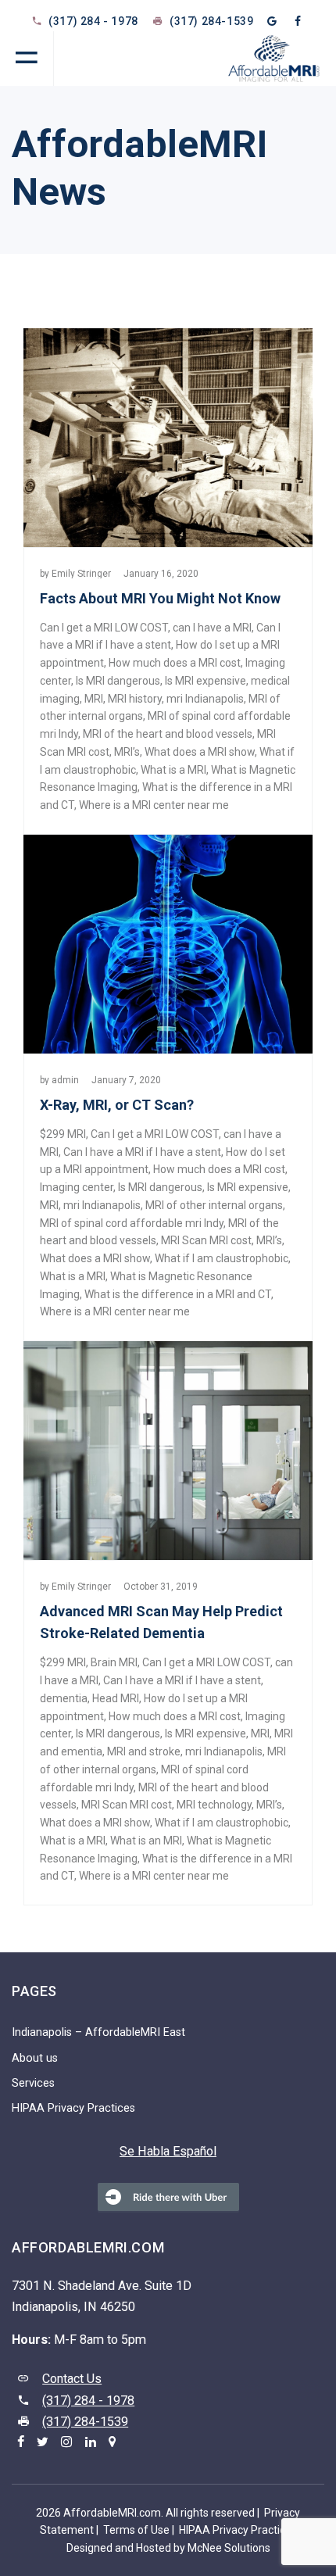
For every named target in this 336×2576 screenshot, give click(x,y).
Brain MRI (114, 1662)
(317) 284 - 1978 (93, 21)
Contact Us (72, 2379)
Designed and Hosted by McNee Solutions (168, 2548)
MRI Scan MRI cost (206, 1240)
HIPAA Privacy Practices (73, 2108)
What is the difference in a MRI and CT (178, 1294)
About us (35, 2058)
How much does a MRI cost (175, 663)
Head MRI (116, 1698)
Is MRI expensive (206, 681)
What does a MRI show (200, 752)
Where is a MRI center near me (154, 805)
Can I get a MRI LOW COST (104, 628)
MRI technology (214, 1805)
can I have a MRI (212, 628)
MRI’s (127, 752)
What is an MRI (146, 1841)
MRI (94, 699)
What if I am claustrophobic (222, 1258)
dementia (64, 1698)
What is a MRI (173, 770)
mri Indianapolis (205, 699)
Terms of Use (136, 2530)
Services (33, 2083)
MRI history (135, 699)
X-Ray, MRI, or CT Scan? (117, 1105)
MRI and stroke (144, 1751)
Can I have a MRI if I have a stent (142, 1152)
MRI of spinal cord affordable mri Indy (132, 1223)
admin (65, 1080)
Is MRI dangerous (118, 681)
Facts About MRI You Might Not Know (160, 598)
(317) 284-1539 (85, 2422)
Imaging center (77, 1187)
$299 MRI (63, 1134)
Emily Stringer (81, 574)
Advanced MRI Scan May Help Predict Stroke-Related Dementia (161, 1622)
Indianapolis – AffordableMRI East (98, 2032)
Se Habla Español (168, 2151)
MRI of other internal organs (214, 1205)
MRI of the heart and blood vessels (168, 734)
